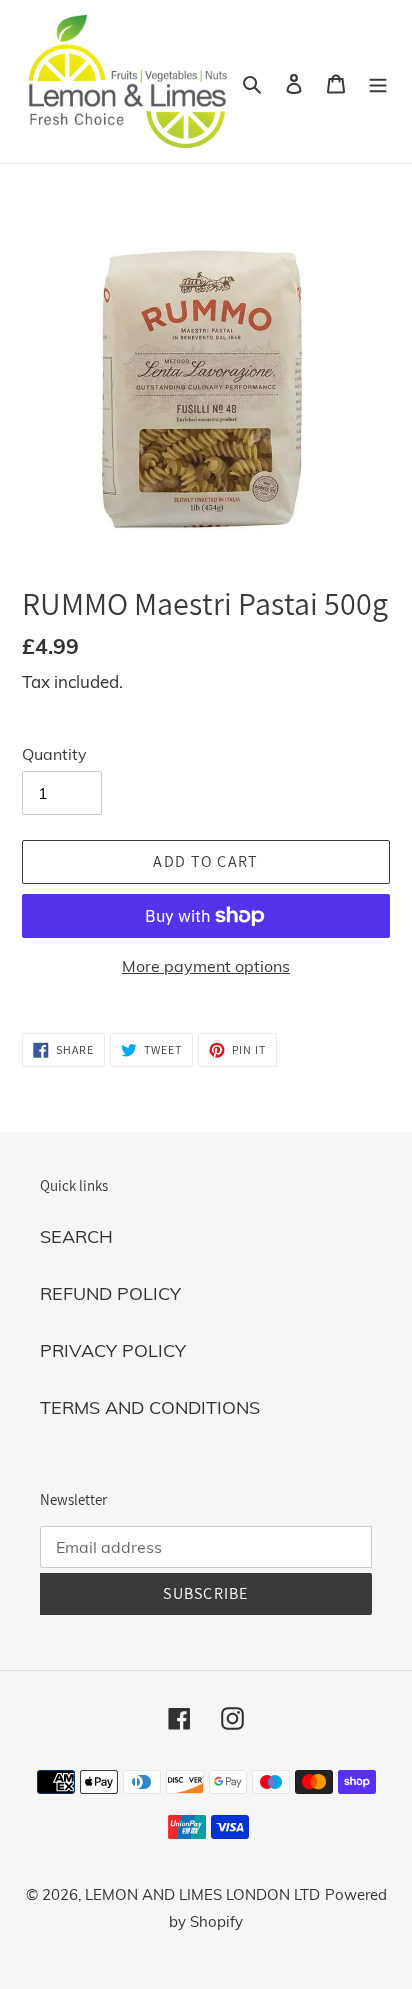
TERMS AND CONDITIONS (150, 1407)
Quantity (54, 754)
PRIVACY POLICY (113, 1350)
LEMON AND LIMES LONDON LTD (202, 1894)
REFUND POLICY (110, 1293)
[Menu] (378, 81)
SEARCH (76, 1236)
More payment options (206, 966)
